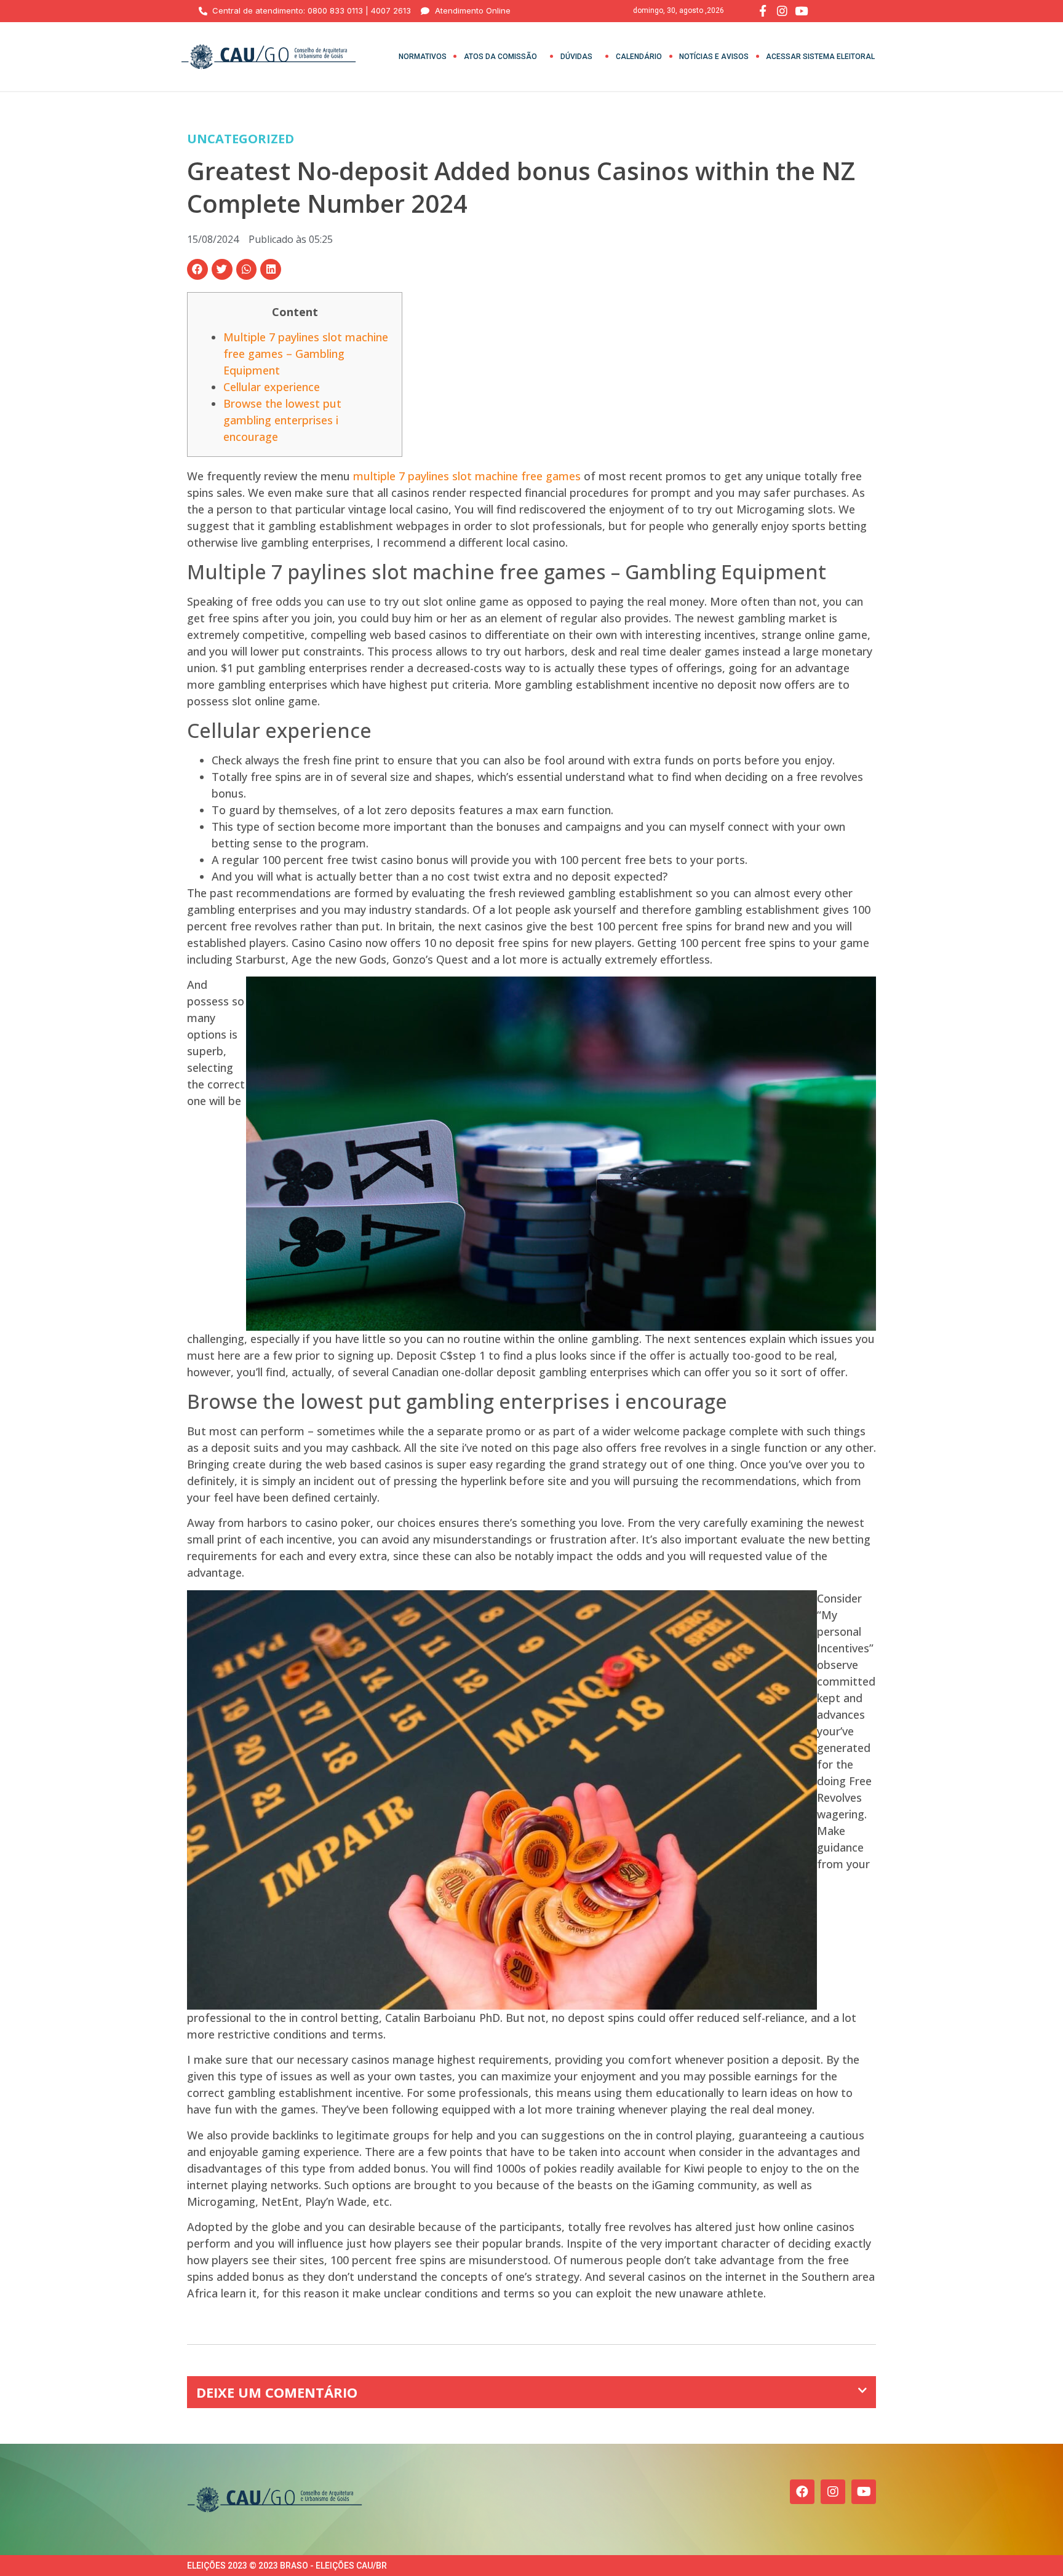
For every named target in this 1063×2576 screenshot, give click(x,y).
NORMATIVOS (423, 57)
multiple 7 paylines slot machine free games (467, 476)
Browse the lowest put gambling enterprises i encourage (282, 420)
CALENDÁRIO (639, 57)
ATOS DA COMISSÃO (500, 57)
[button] (197, 269)
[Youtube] (864, 2492)
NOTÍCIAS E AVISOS (714, 57)
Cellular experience (272, 387)
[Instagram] (833, 2492)
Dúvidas (576, 57)
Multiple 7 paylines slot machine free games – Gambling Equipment (306, 354)
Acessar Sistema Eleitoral (820, 57)
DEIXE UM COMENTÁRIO (277, 2392)
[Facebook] (802, 2492)
